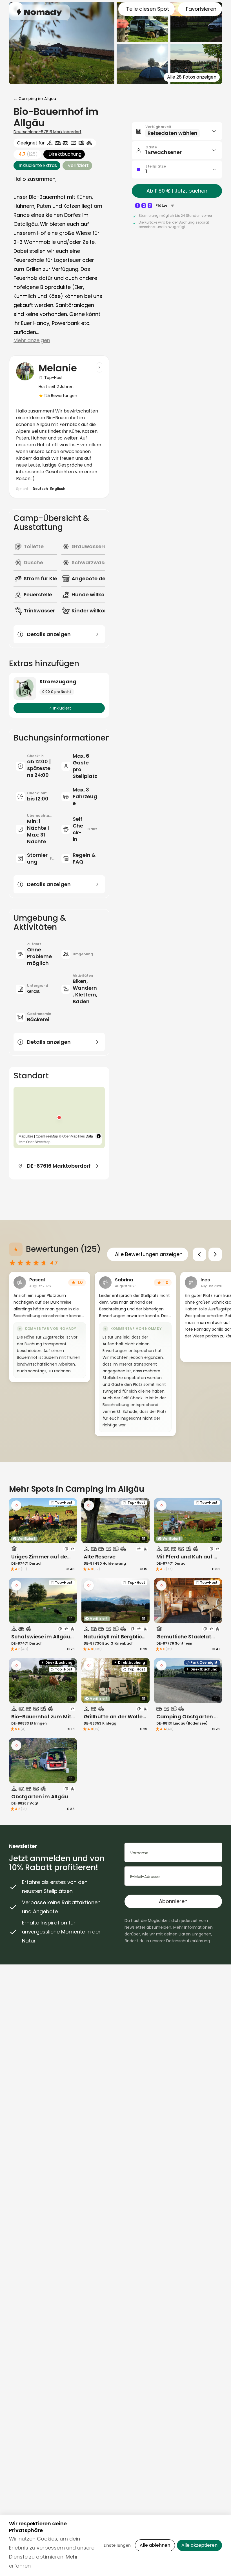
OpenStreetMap (38, 1142)
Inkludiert (62, 708)
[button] (59, 1118)
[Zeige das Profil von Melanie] (99, 367)
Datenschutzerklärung (188, 1941)
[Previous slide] (199, 1254)
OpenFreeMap (47, 1136)
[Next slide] (215, 1254)
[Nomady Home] (39, 12)
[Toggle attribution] (99, 1136)
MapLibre (26, 1136)
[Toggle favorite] (16, 1506)
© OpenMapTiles (72, 1136)
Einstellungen (117, 2545)
